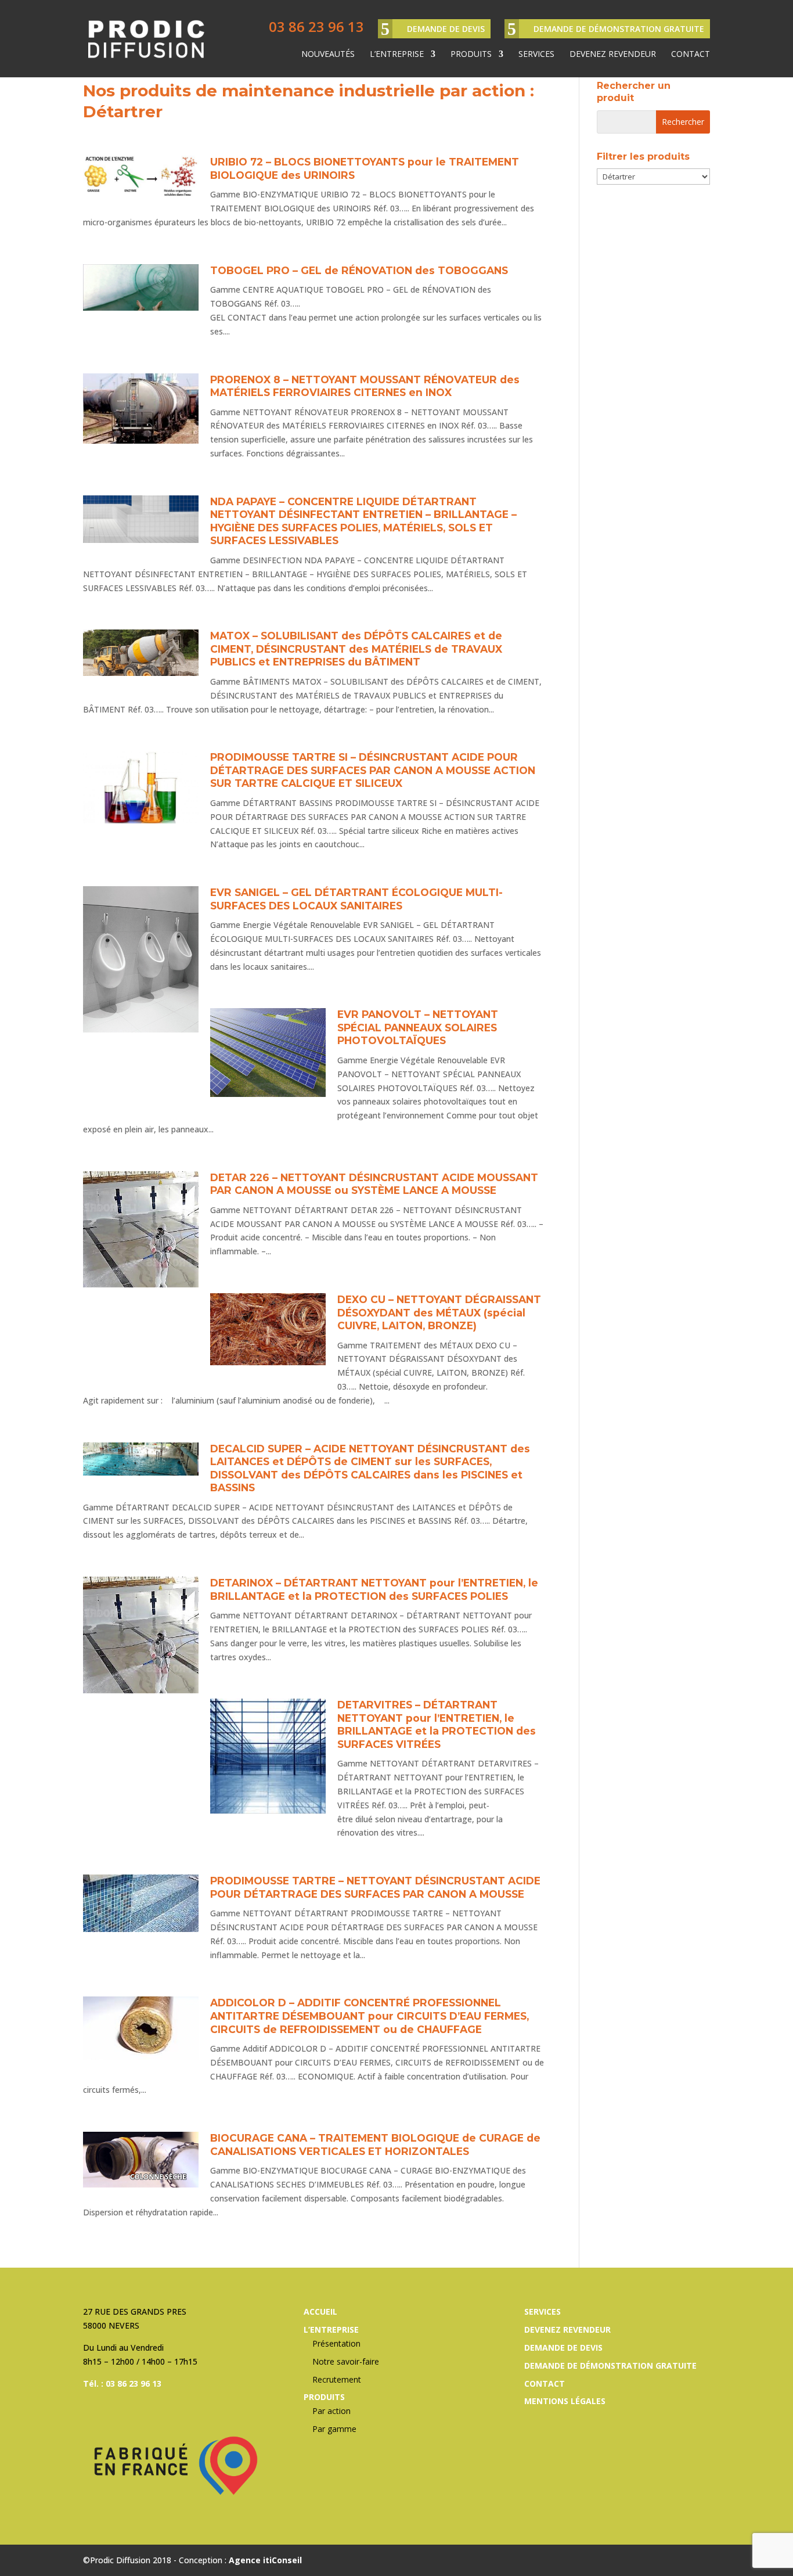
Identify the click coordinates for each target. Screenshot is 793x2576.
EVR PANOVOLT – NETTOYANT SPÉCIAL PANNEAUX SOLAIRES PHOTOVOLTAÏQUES (418, 1027)
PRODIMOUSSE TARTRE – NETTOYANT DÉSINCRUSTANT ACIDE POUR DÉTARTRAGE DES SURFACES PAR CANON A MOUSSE (375, 1887)
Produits (471, 55)
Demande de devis (446, 29)
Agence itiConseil (265, 2560)
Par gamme (334, 2429)
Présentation (336, 2343)
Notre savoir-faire (346, 2361)
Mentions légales (565, 2401)
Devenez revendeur (613, 55)
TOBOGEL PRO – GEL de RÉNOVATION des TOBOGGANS (359, 270)
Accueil (320, 2311)
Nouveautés (328, 55)
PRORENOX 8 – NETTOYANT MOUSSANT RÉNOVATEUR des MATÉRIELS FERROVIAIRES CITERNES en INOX (365, 386)
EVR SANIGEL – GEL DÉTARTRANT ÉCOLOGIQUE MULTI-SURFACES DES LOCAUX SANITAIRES (356, 899)
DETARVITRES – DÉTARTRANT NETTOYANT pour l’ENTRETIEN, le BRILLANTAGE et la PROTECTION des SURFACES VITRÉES (437, 1724)
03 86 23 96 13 (316, 26)
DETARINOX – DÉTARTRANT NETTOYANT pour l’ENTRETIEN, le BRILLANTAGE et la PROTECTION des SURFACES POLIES (374, 1589)
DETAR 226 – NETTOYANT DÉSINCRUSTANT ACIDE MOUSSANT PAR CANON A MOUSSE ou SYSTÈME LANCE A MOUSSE (374, 1184)
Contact (691, 55)
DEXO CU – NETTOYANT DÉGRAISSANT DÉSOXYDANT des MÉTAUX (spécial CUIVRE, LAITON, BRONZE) (439, 1312)
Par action (331, 2411)
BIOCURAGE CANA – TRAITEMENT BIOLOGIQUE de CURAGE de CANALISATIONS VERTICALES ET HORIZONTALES (375, 2145)
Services (536, 55)
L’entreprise (397, 55)
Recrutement (337, 2379)
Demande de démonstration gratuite (619, 29)
